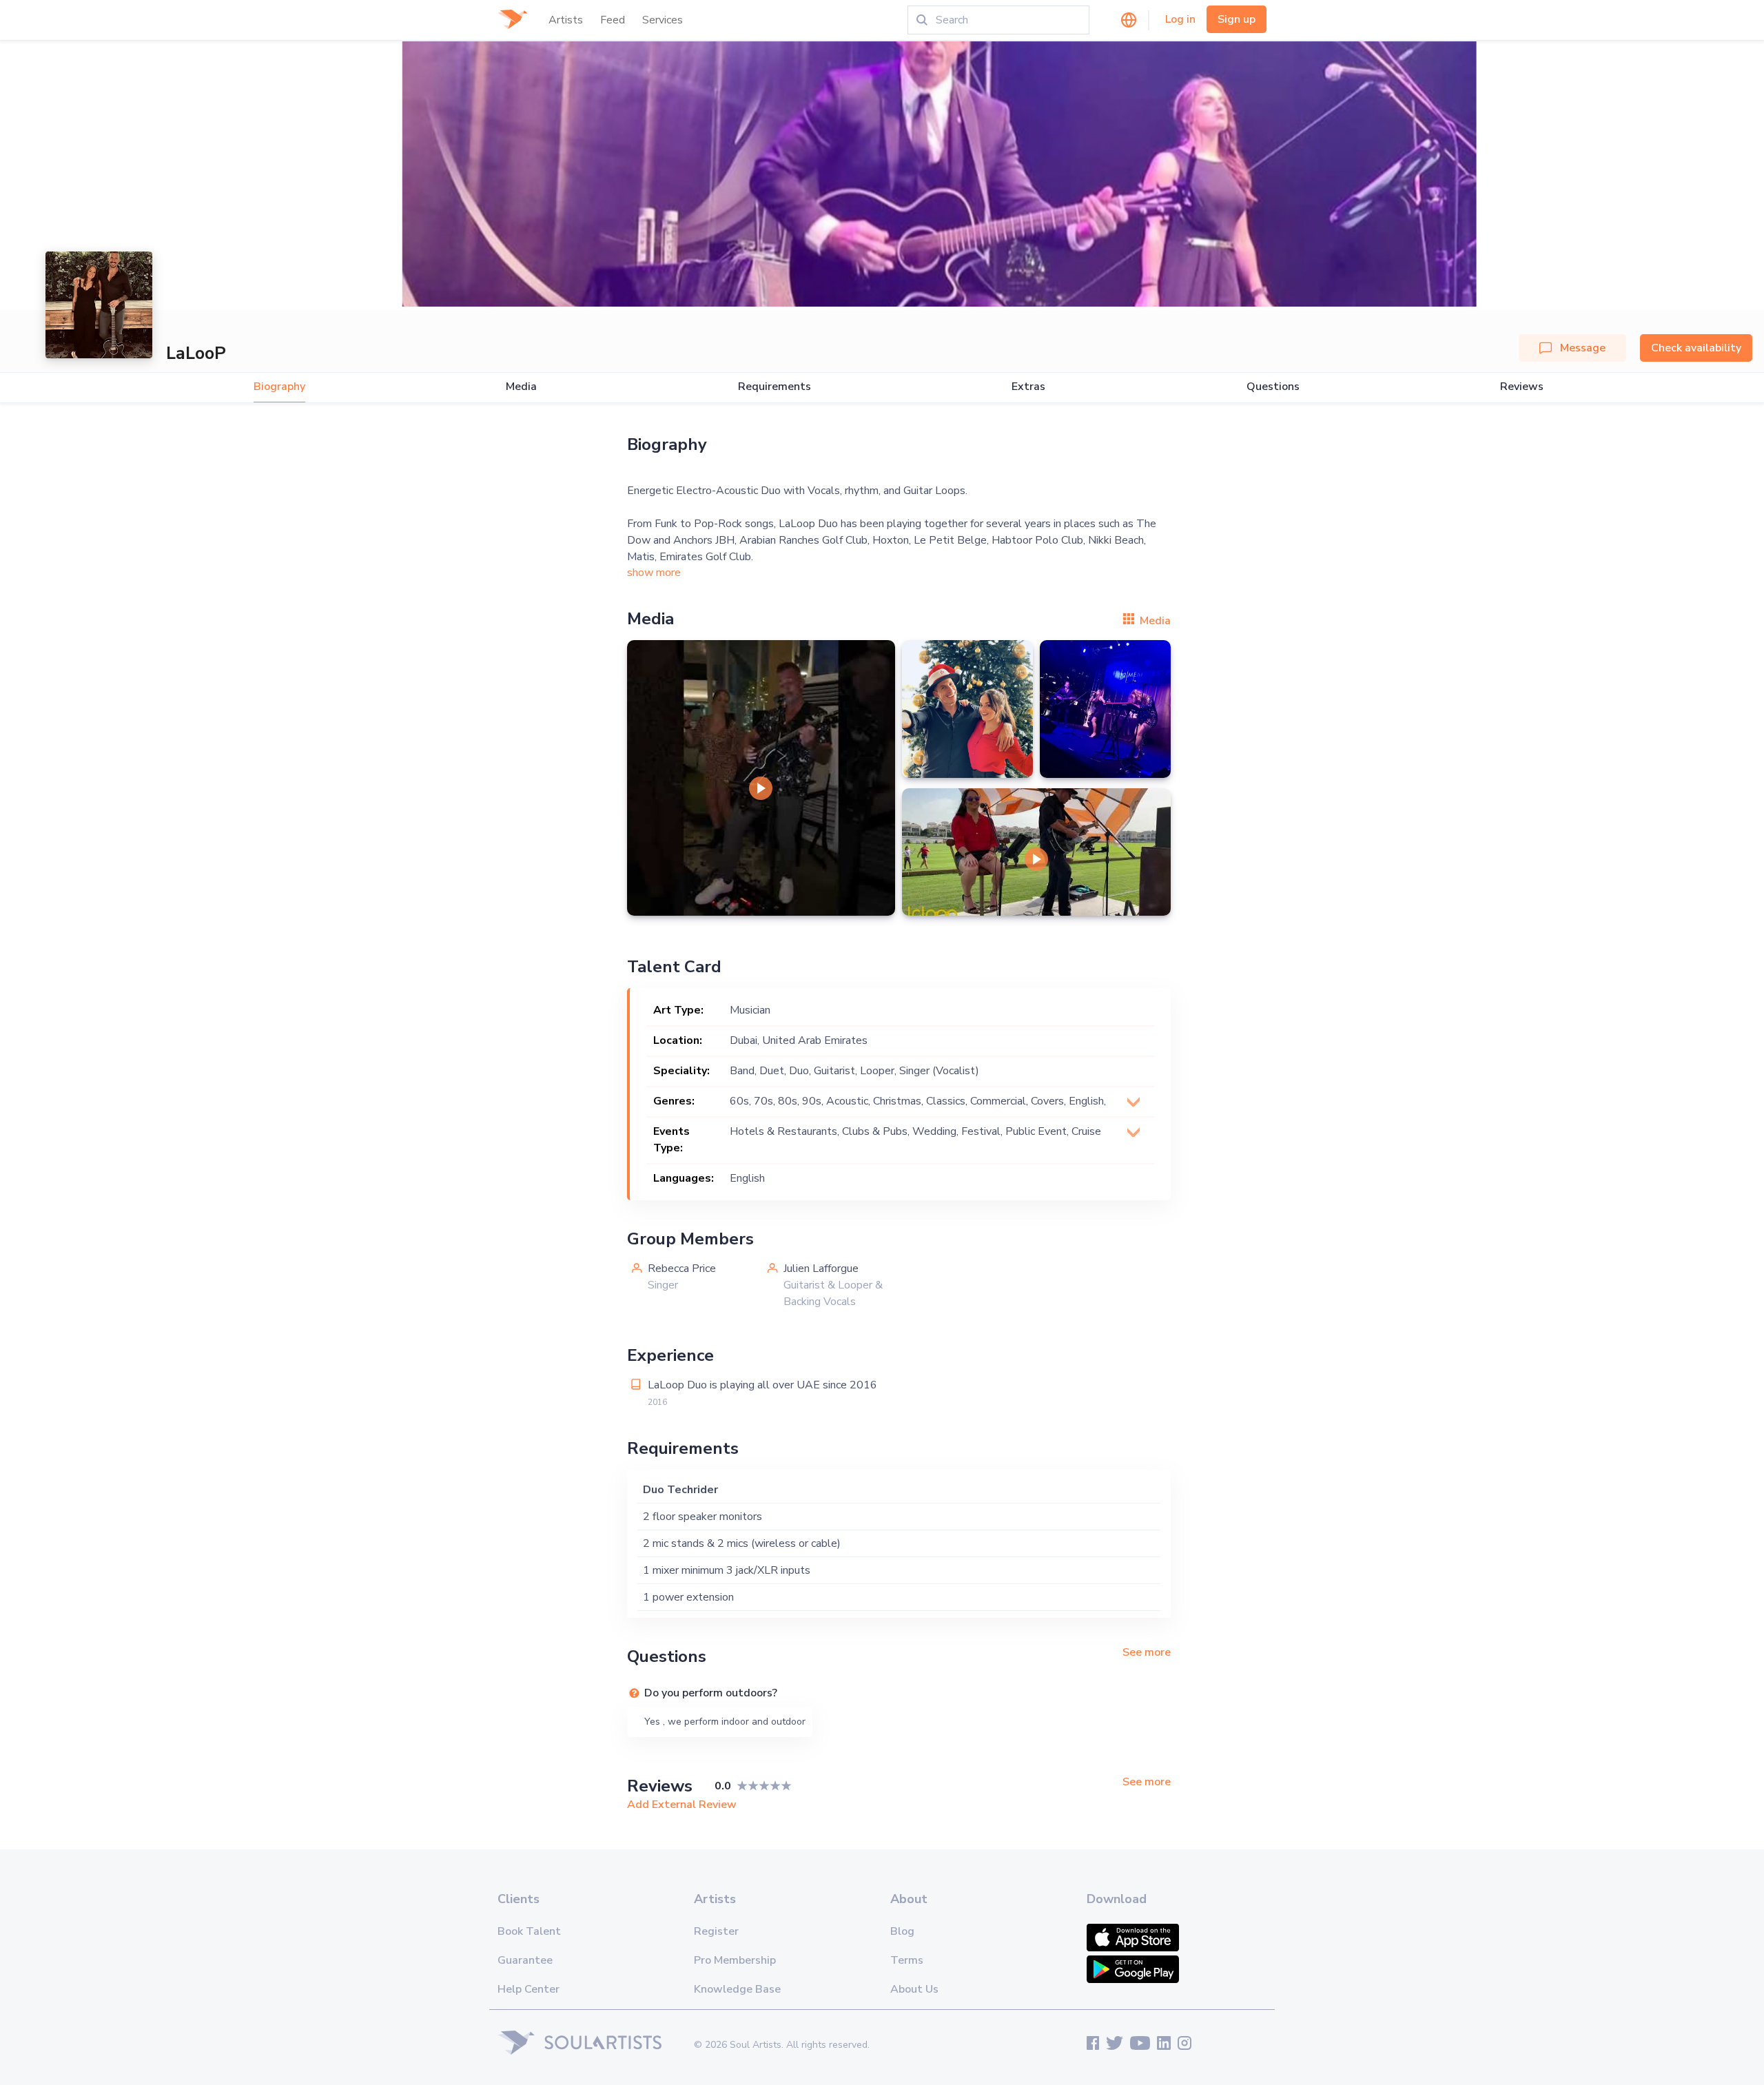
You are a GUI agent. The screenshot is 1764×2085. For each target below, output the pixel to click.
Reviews (1522, 387)
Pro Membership (735, 1960)
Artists (566, 20)
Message (1583, 348)
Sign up (1237, 19)
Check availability (1696, 348)
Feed (613, 20)
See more (1147, 1652)
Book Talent (529, 1931)
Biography (279, 387)
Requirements (775, 387)
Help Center (529, 1989)
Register (716, 1931)
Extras (1028, 387)
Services (663, 20)
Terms (907, 1960)
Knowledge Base (737, 1989)
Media (521, 387)
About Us (914, 1989)
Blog (902, 1931)
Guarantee (525, 1960)
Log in (1180, 19)
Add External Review (682, 1805)
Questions (1273, 387)
